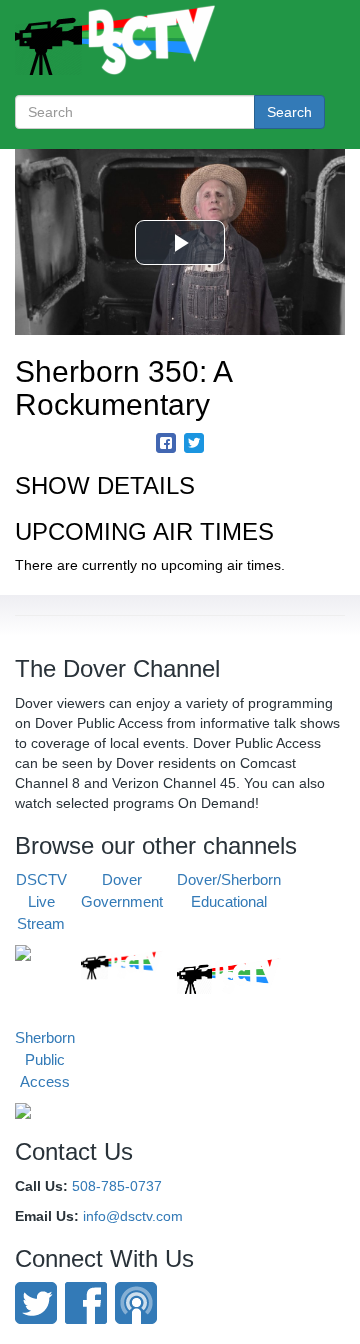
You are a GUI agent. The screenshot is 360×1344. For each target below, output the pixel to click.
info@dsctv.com (133, 1216)
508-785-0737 (117, 1186)
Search (289, 112)
